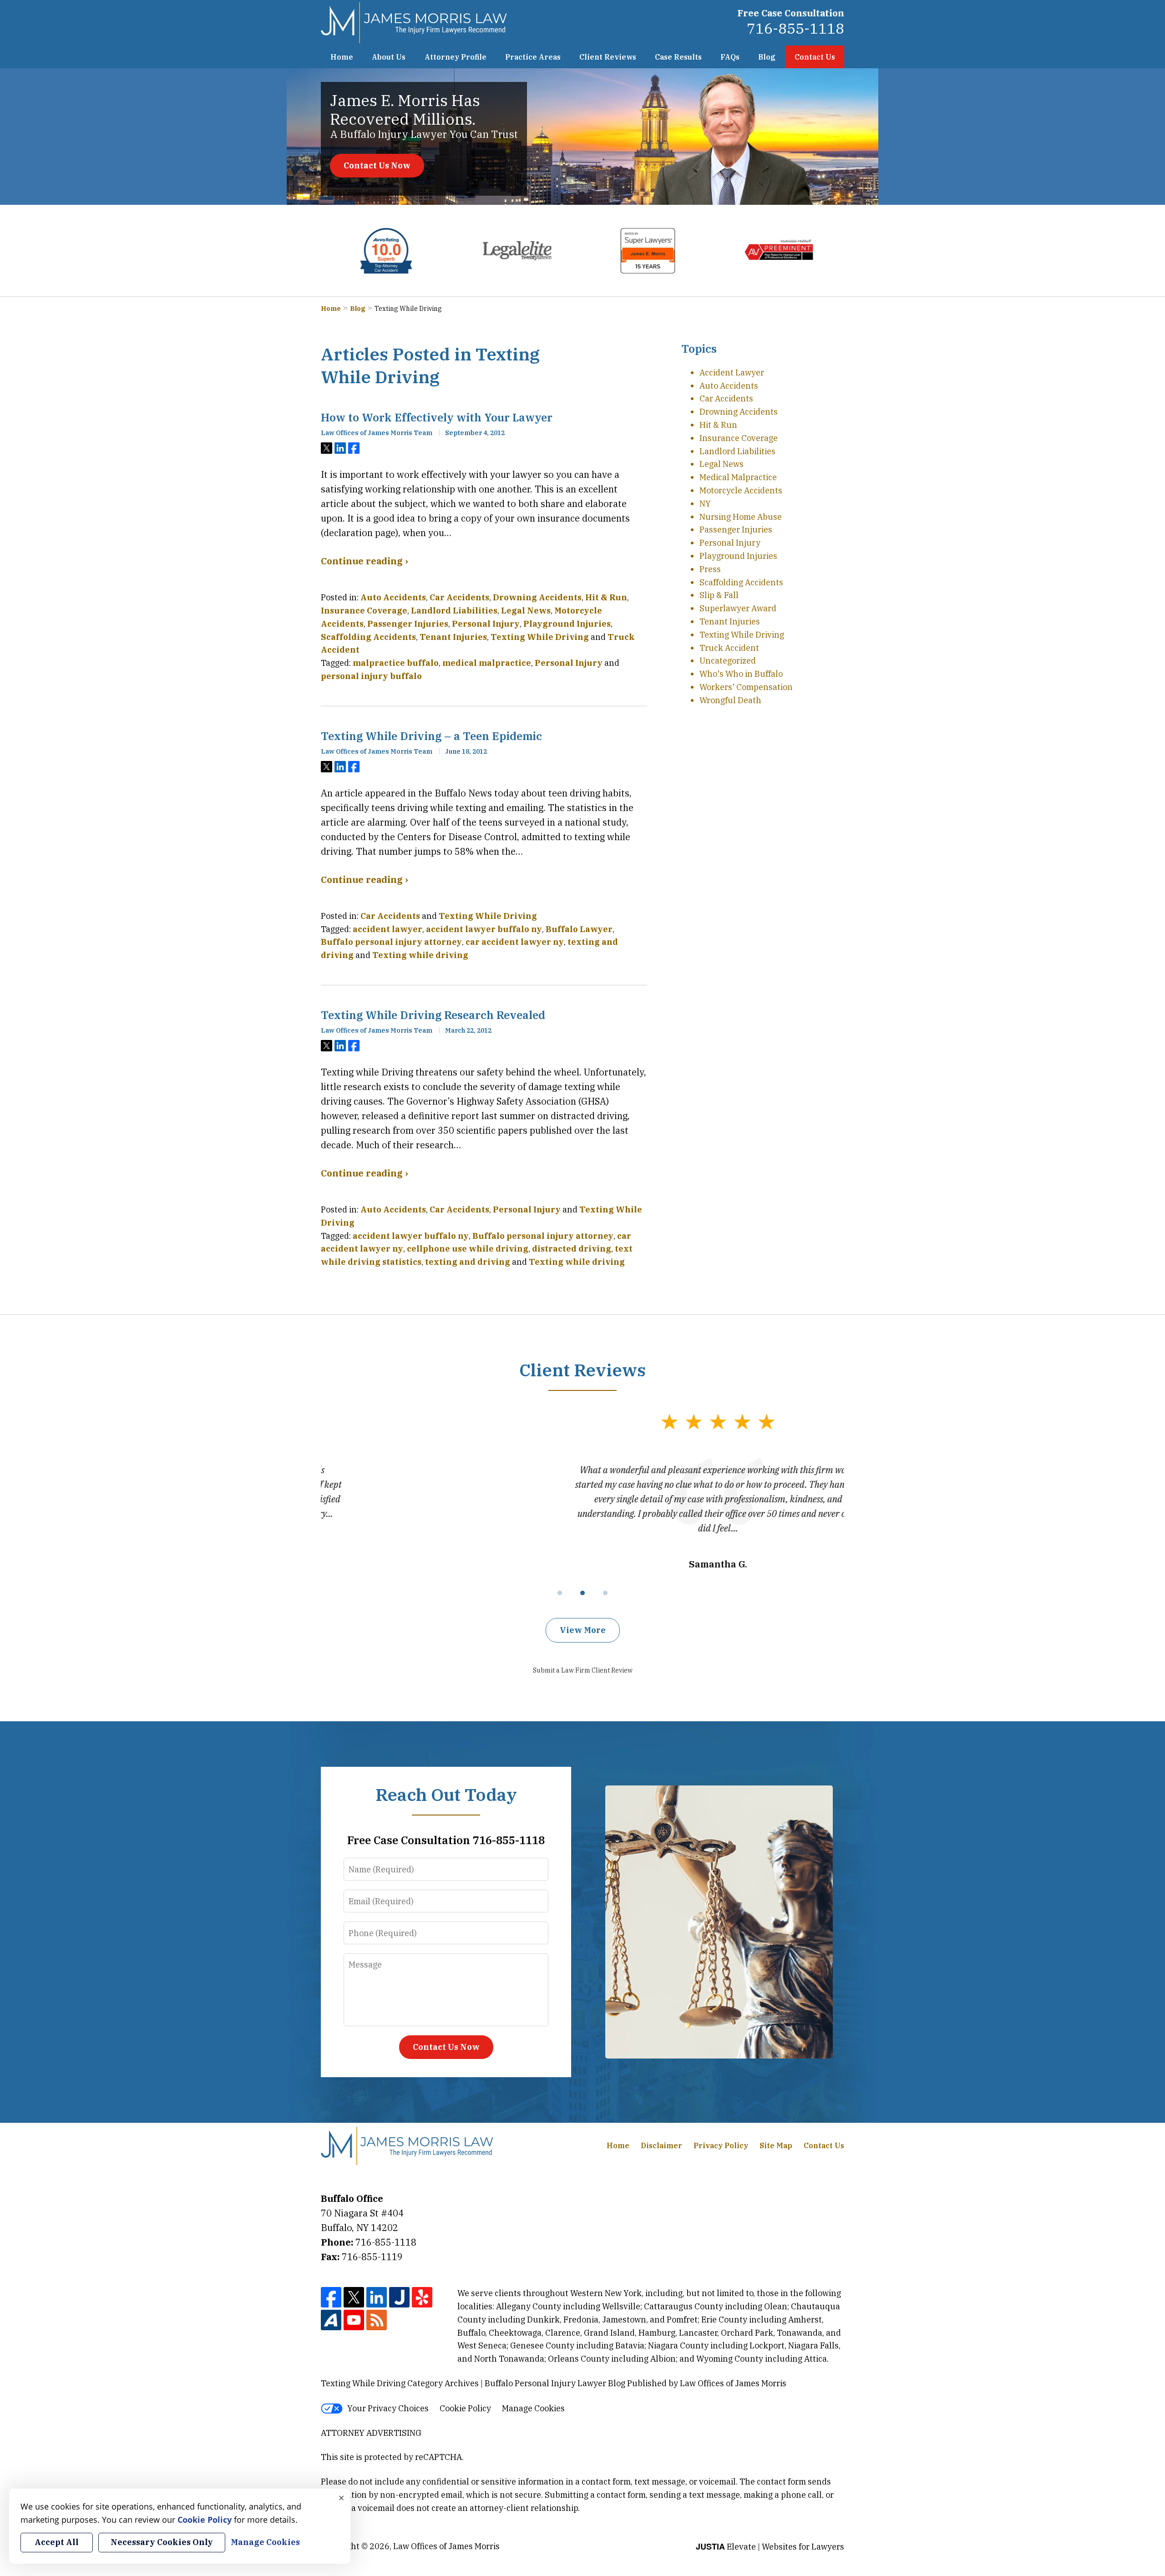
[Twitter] (354, 2297)
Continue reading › (364, 561)
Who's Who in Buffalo (741, 674)
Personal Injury (486, 624)
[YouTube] (354, 2320)
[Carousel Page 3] (605, 1593)
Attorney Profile (456, 57)
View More (583, 1630)
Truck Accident (729, 648)
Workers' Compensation (746, 687)
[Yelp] (422, 2297)
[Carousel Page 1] (560, 1593)
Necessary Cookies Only (162, 2542)
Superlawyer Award (738, 608)
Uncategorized (728, 661)
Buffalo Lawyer (579, 929)
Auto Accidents (393, 597)
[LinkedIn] (377, 2297)
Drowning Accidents (537, 597)
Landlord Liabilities (454, 611)
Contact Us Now (377, 165)
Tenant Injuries (453, 637)
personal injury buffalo (371, 676)
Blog (767, 57)
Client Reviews (608, 57)
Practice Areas (533, 57)
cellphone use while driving (468, 1249)
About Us (389, 57)
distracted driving (572, 1249)
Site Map (776, 2145)
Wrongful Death (730, 700)
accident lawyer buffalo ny (484, 929)
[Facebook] (331, 2297)
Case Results (678, 57)
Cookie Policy (465, 2408)
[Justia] (399, 2297)
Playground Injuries (567, 624)
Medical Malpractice (738, 477)
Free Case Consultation (791, 13)
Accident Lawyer (732, 373)
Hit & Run (606, 597)
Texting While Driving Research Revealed (433, 1015)
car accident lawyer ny (515, 942)
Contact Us (815, 57)
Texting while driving (420, 955)
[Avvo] (331, 2320)
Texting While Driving (540, 637)
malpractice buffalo (396, 663)
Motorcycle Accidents (741, 490)
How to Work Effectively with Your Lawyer (437, 417)
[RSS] (377, 2320)
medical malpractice (487, 663)
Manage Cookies (533, 2408)
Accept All (57, 2542)
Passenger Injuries (408, 624)
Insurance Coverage (364, 611)
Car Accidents (459, 597)
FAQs (730, 57)
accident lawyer (387, 929)
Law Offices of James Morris (446, 2546)
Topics (699, 349)
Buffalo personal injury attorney (391, 942)
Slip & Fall (719, 595)
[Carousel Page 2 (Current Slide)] (582, 1593)
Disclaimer (661, 2145)
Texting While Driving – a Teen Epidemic (431, 736)
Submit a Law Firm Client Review (583, 1670)
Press (710, 569)
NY (705, 504)
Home (342, 57)
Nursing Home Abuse (741, 517)
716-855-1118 (795, 28)
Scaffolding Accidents (368, 637)
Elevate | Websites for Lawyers (770, 2547)
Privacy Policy (721, 2145)
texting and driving (468, 1262)
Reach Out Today (446, 1794)
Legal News (526, 611)
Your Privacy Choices (388, 2408)
